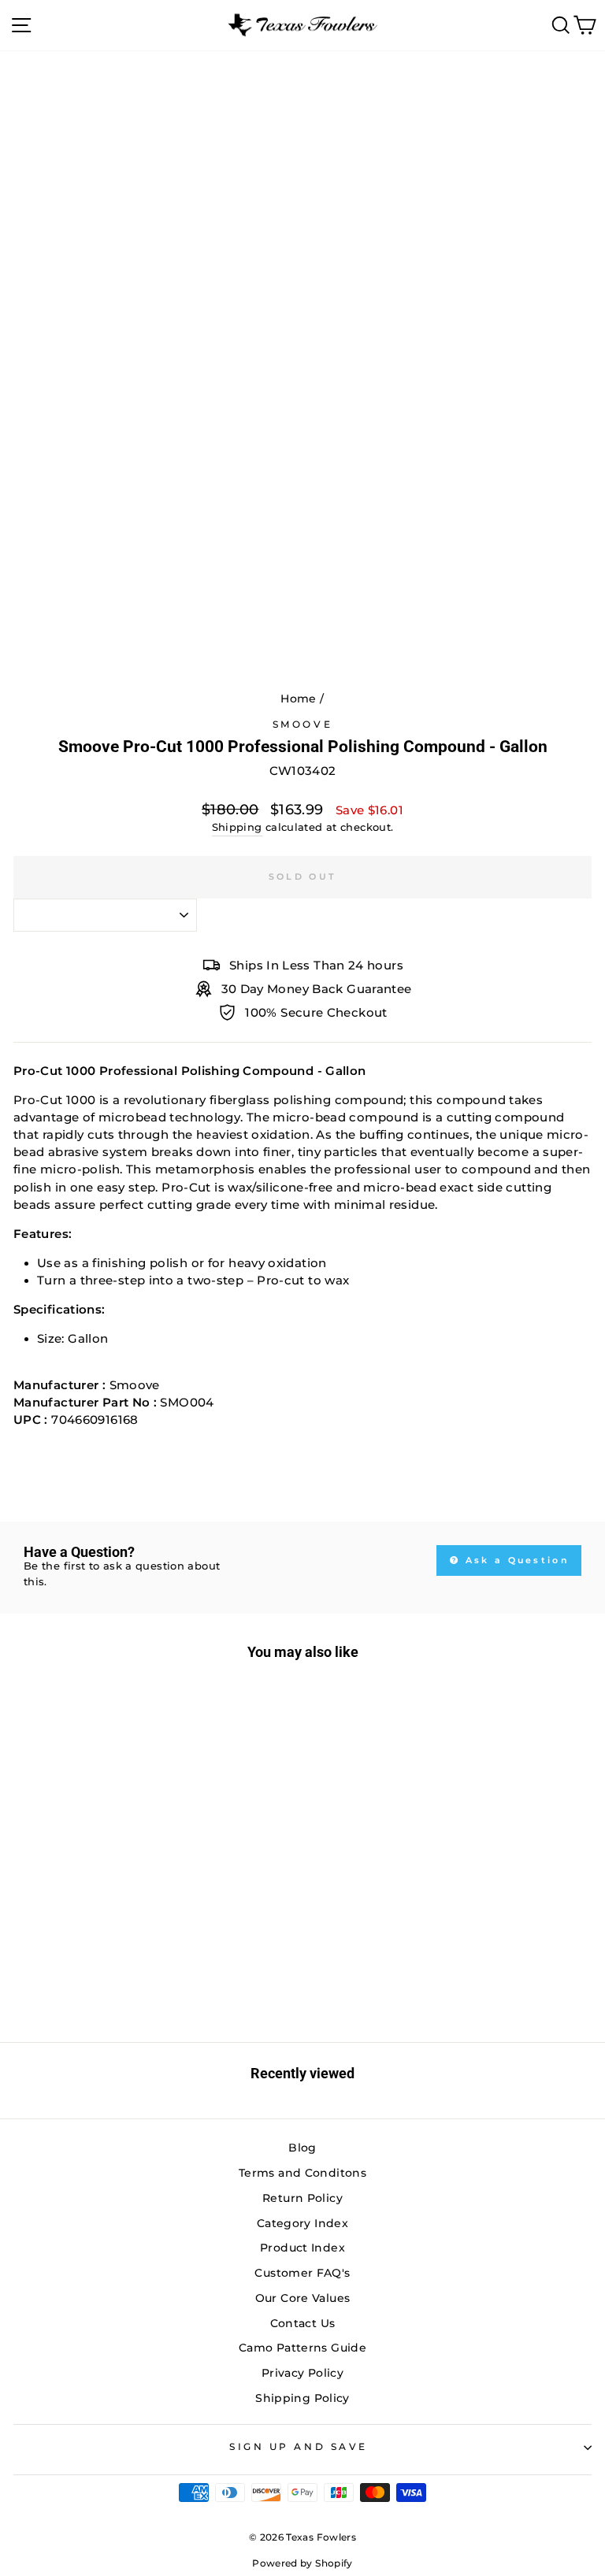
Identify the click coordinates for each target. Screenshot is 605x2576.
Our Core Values (303, 2298)
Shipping (237, 827)
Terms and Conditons (302, 2173)
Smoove (302, 725)
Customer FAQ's (302, 2273)
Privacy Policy (302, 2373)
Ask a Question (516, 1560)
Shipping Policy (302, 2398)
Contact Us (303, 2323)
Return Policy (302, 2198)
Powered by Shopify (302, 2563)
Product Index (302, 2248)
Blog (302, 2148)
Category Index (302, 2223)
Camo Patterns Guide (302, 2348)
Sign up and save (299, 2447)
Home (298, 699)
